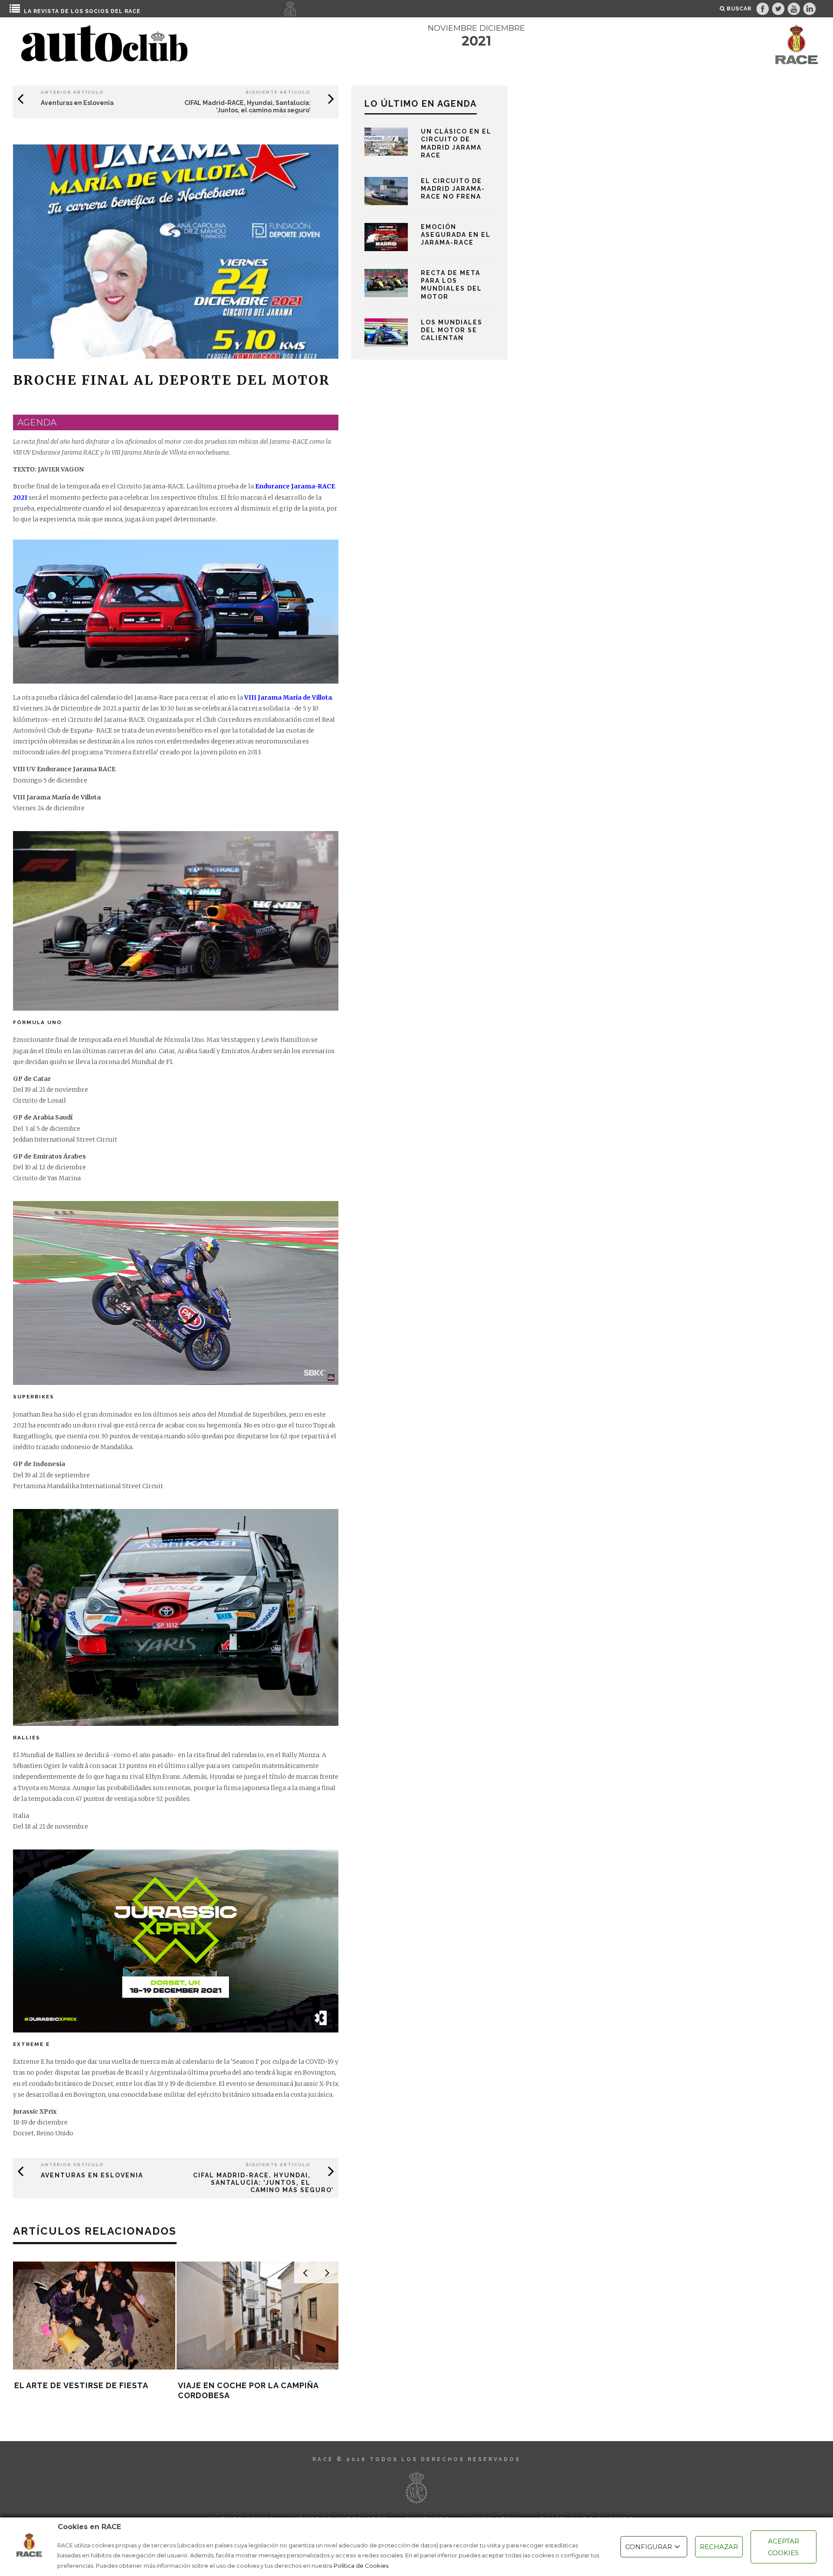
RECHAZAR (719, 2547)
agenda (37, 422)
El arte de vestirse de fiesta (81, 2385)
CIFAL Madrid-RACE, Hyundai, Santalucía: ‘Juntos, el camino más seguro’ (248, 106)
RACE (133, 11)
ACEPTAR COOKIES (784, 2547)
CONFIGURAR (649, 2547)
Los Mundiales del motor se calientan (452, 330)
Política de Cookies (361, 2566)
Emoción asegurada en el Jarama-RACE (456, 235)
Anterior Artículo (72, 92)
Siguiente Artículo (278, 92)
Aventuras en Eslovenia (77, 103)
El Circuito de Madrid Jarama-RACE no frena (453, 189)
